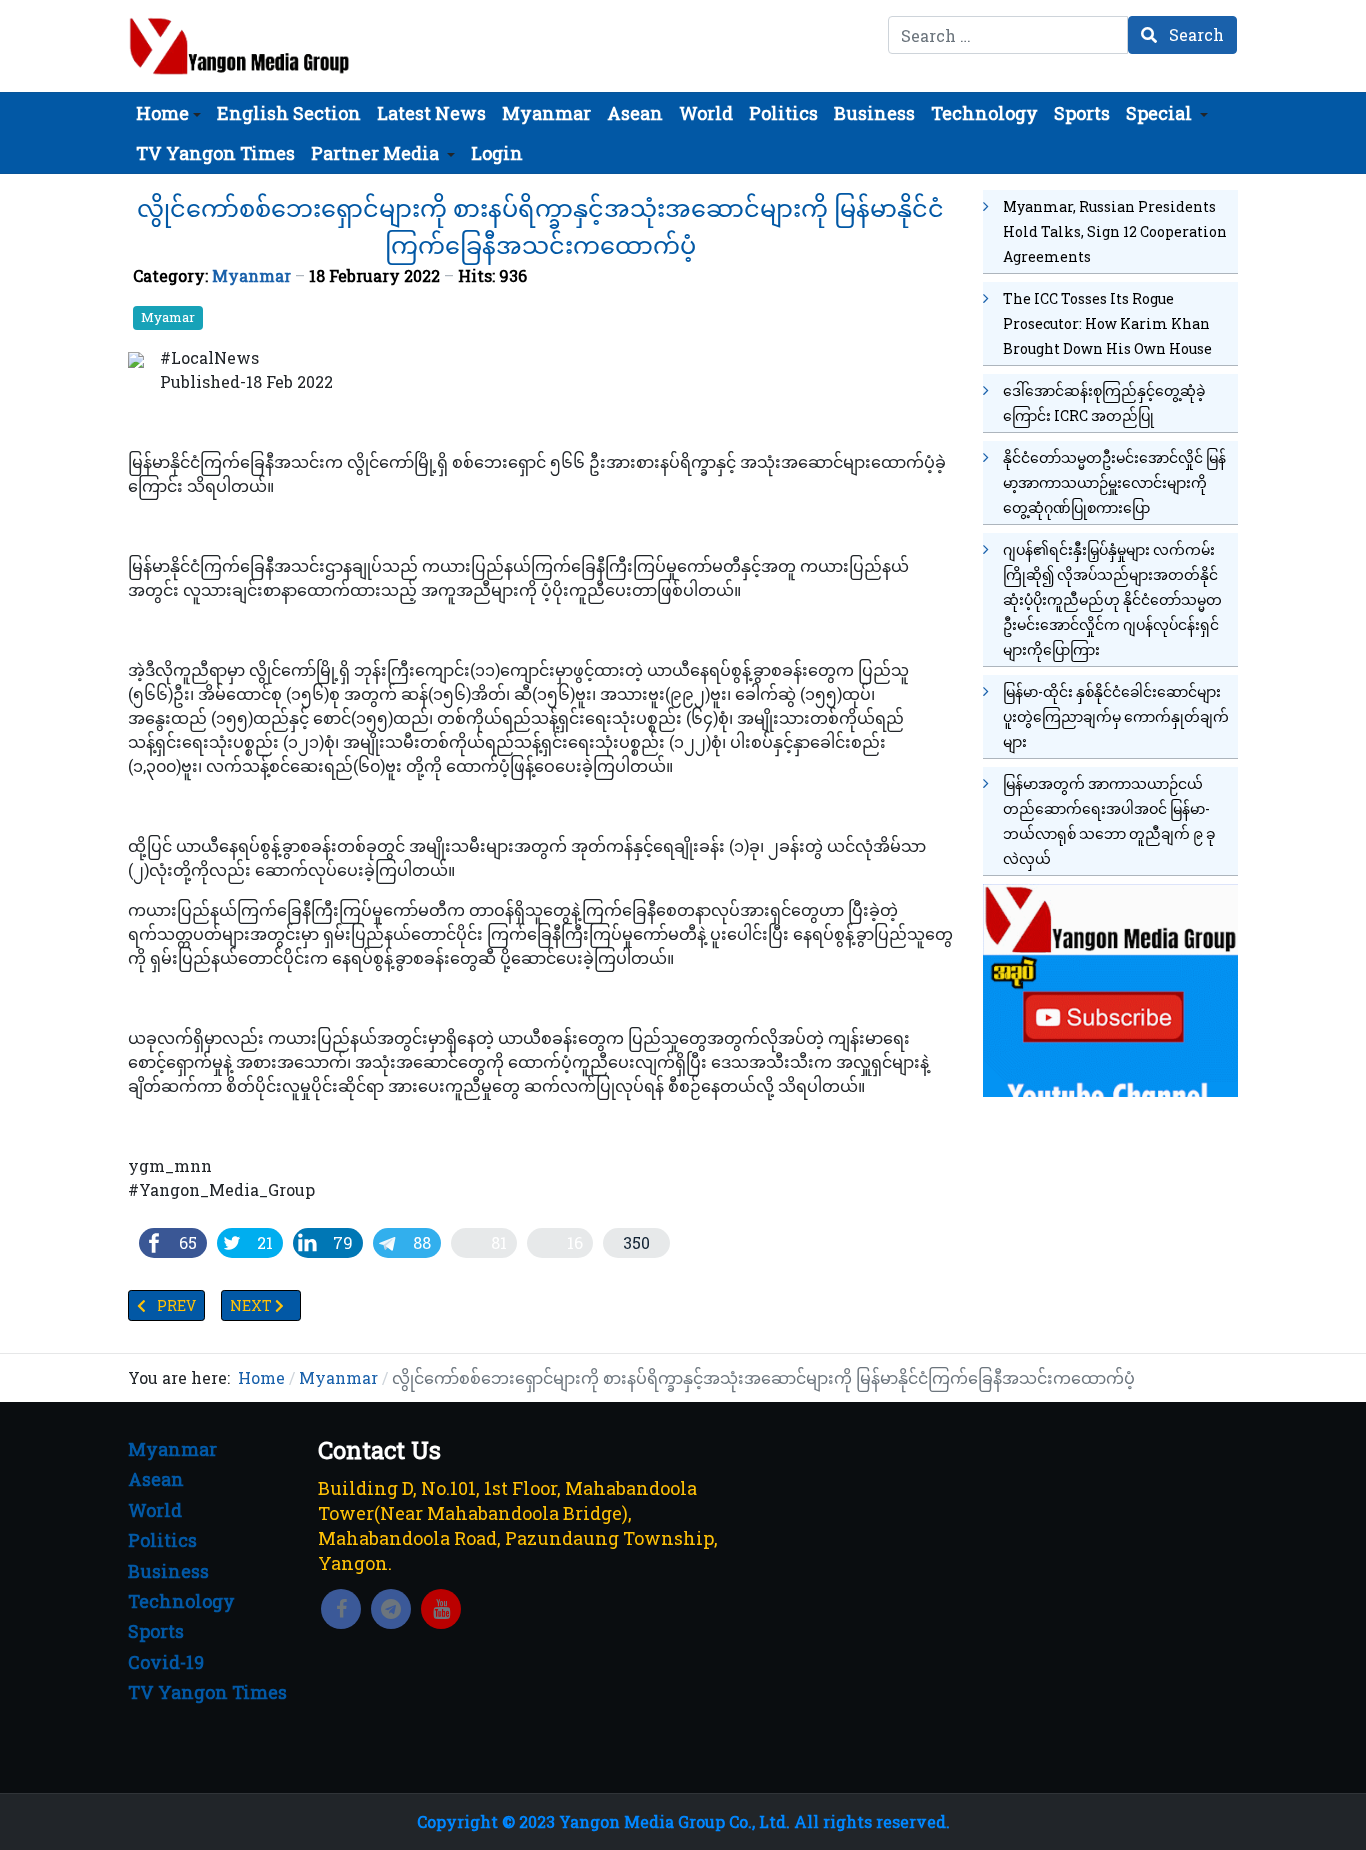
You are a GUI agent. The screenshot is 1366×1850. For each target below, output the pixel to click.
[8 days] (1110, 987)
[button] (168, 113)
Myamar (168, 317)
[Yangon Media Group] (239, 46)
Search (1194, 34)
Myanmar (251, 275)
